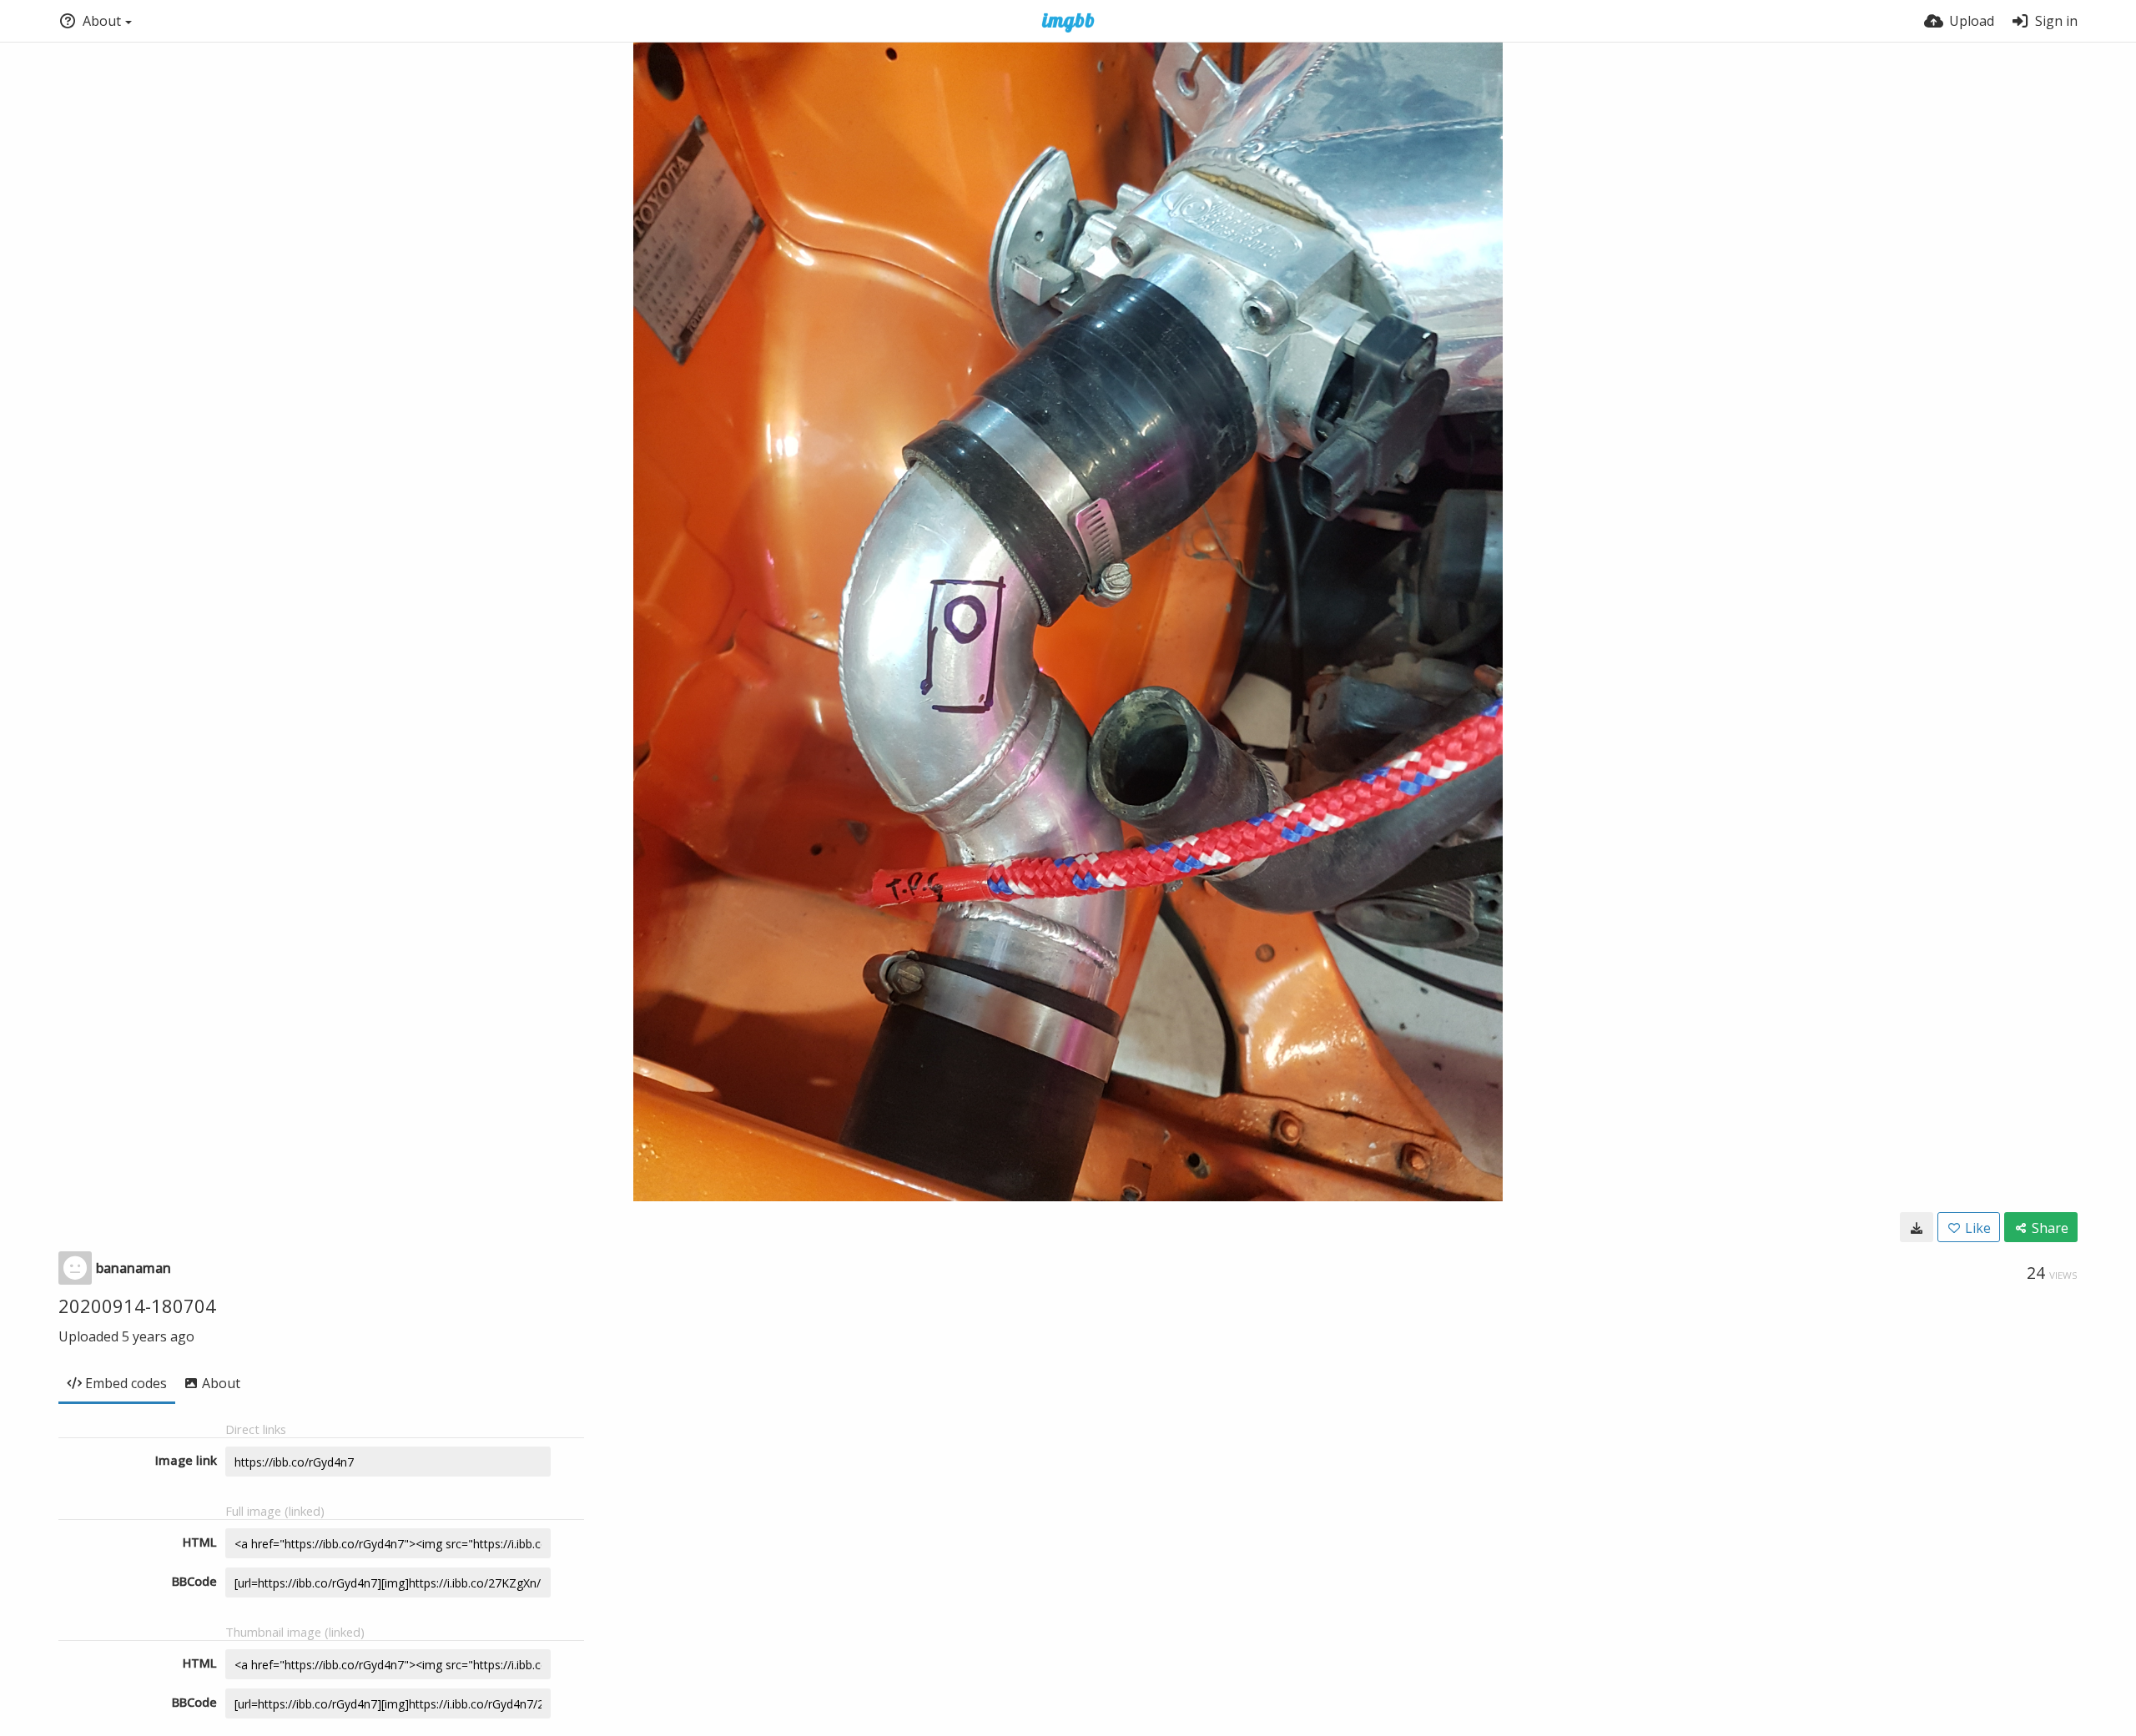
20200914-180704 (137, 1306)
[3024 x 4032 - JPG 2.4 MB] (1917, 1227)
